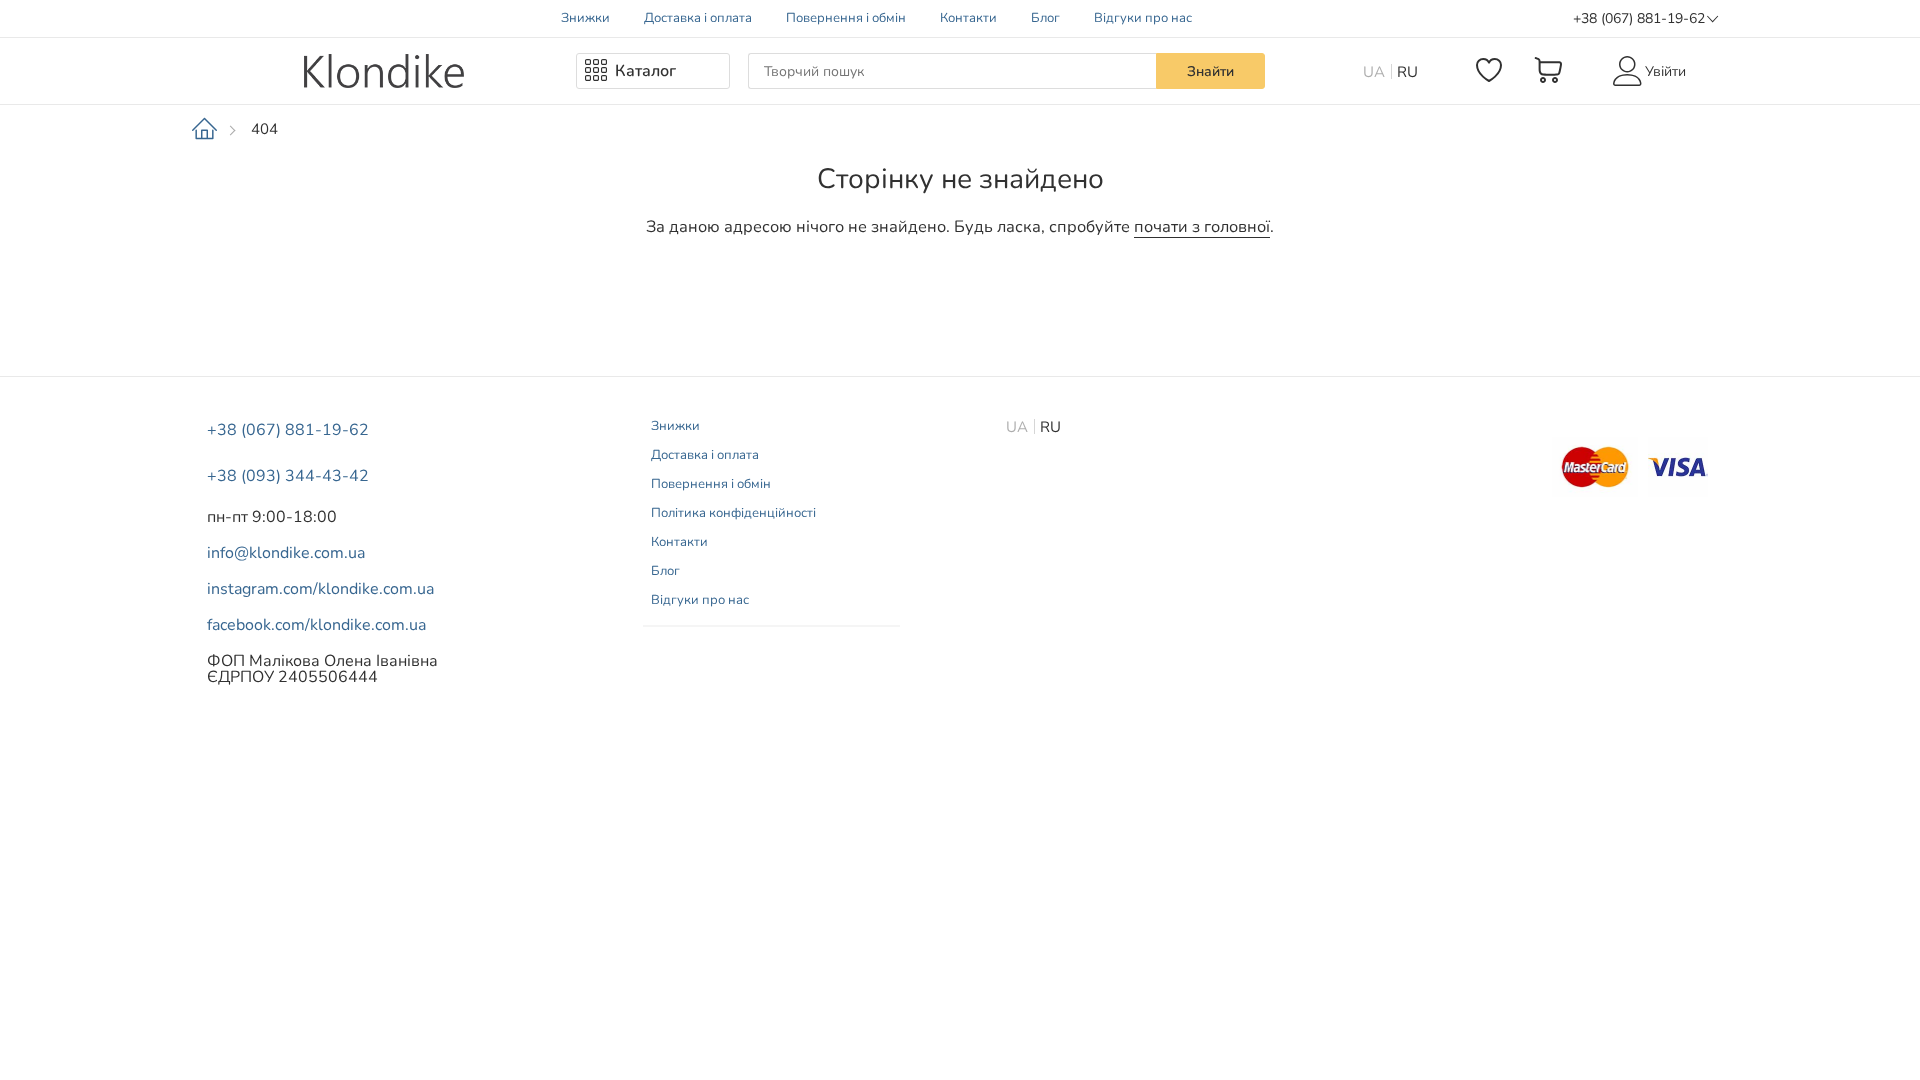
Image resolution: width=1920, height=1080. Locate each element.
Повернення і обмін (846, 18)
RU (1407, 72)
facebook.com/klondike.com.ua (316, 625)
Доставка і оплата (698, 18)
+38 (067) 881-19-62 (1639, 18)
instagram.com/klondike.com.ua (320, 589)
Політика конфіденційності (733, 513)
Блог (1045, 18)
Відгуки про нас (1143, 18)
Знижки (585, 18)
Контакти (968, 18)
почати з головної (1202, 227)
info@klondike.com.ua (286, 553)
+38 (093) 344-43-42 (288, 476)
